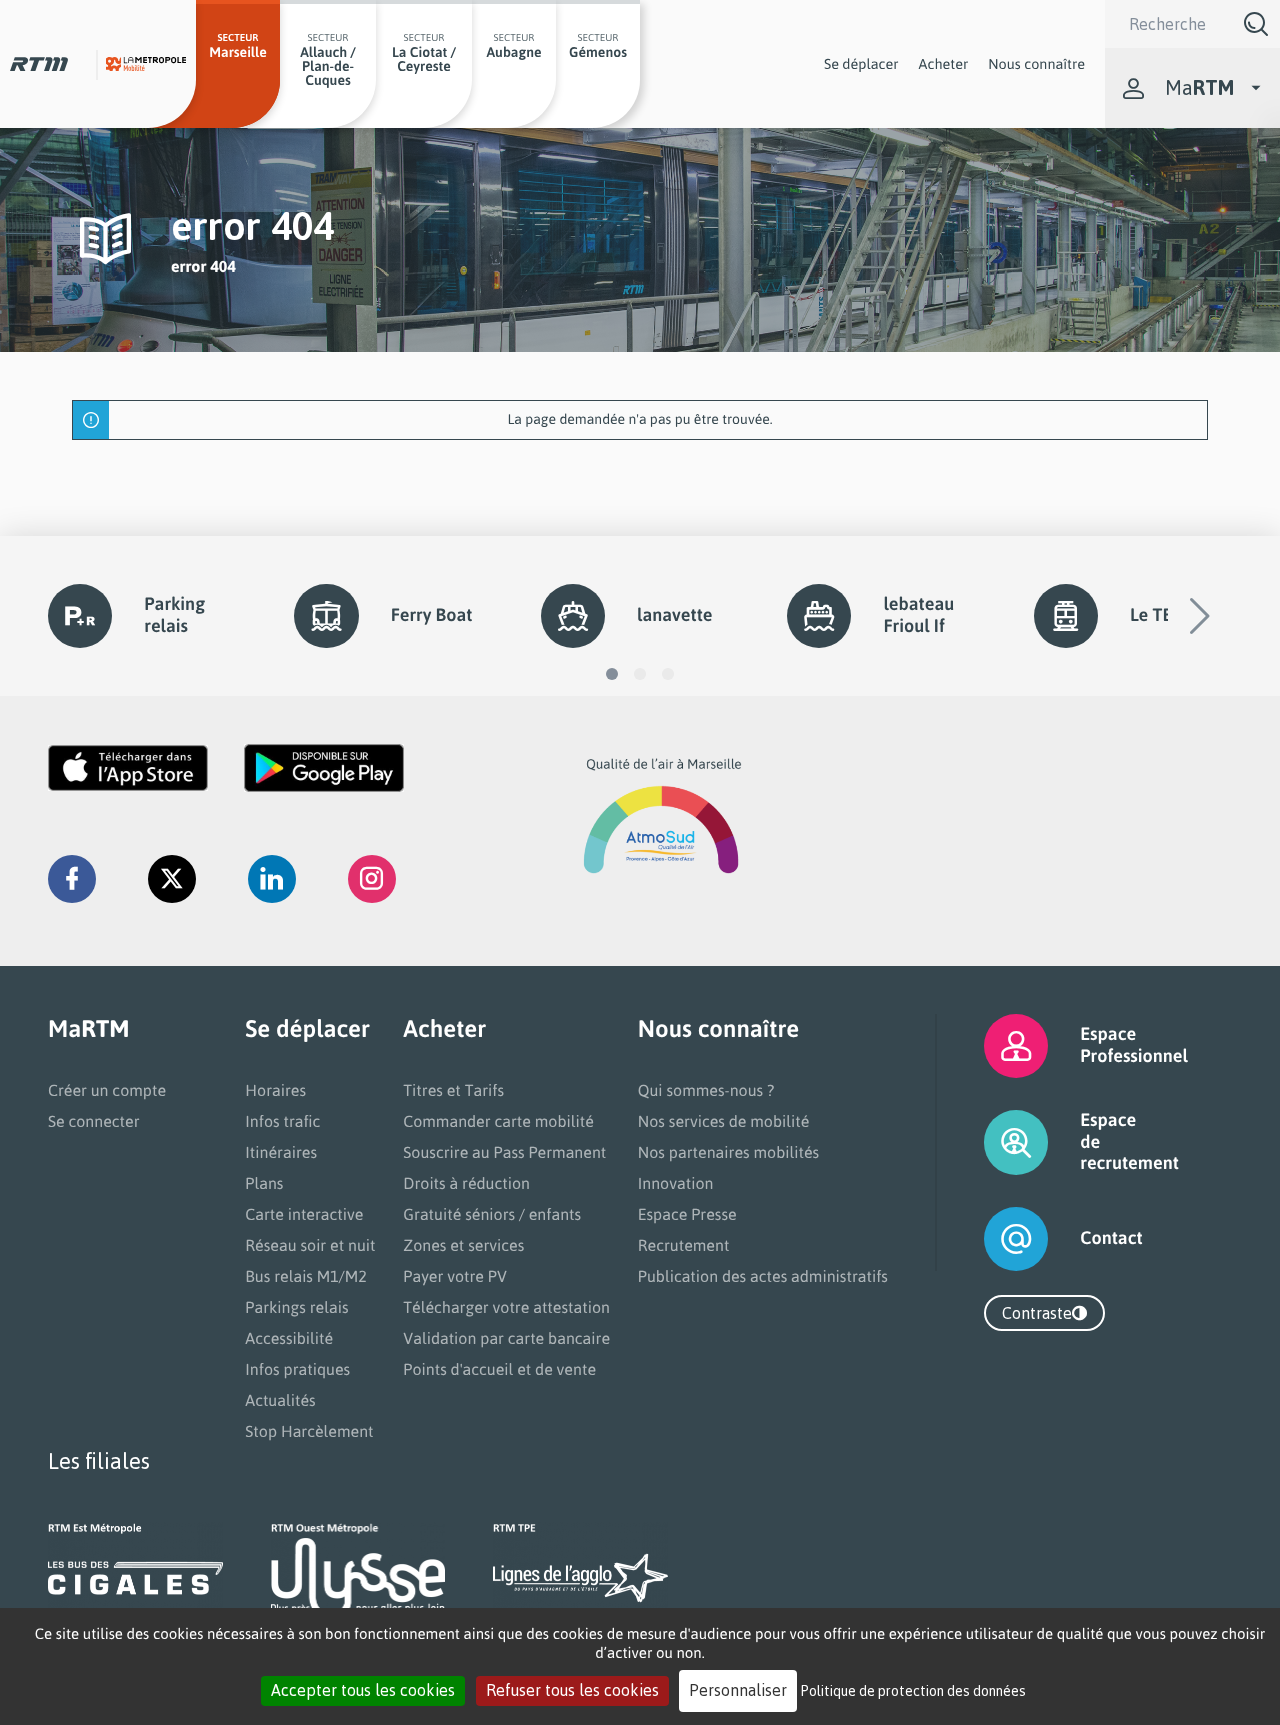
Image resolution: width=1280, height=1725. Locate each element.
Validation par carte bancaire (506, 1338)
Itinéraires (281, 1152)
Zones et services (463, 1245)
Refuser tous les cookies (572, 1690)
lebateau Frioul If (918, 615)
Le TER (1156, 615)
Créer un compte (107, 1090)
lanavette (674, 615)
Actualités (280, 1400)
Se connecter (94, 1121)
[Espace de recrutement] (991, 1142)
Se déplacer (861, 64)
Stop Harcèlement (309, 1431)
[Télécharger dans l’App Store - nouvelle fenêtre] (128, 768)
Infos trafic (282, 1121)
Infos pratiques (297, 1369)
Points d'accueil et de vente (499, 1369)
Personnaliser (738, 1690)
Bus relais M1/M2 (306, 1276)
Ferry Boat (432, 615)
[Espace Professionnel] (991, 1046)
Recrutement (684, 1245)
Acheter (944, 64)
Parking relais (174, 615)
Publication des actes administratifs (763, 1276)
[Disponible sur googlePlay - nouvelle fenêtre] (324, 768)
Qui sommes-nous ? (706, 1090)
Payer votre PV (455, 1276)
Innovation (676, 1183)
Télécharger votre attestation (506, 1307)
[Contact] (991, 1239)
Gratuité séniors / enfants (492, 1214)
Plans (264, 1183)
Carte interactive (304, 1214)
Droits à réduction (466, 1183)
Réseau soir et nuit (310, 1245)
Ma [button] (1199, 87)
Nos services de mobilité (724, 1121)
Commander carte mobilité (498, 1121)
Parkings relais (296, 1307)
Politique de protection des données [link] (913, 1690)
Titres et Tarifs (453, 1090)
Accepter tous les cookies (363, 1690)
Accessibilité (289, 1338)
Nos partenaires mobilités (728, 1152)
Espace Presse (687, 1214)
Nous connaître (1036, 64)
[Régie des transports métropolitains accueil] (39, 64)
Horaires (275, 1090)
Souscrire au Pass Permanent (504, 1152)
